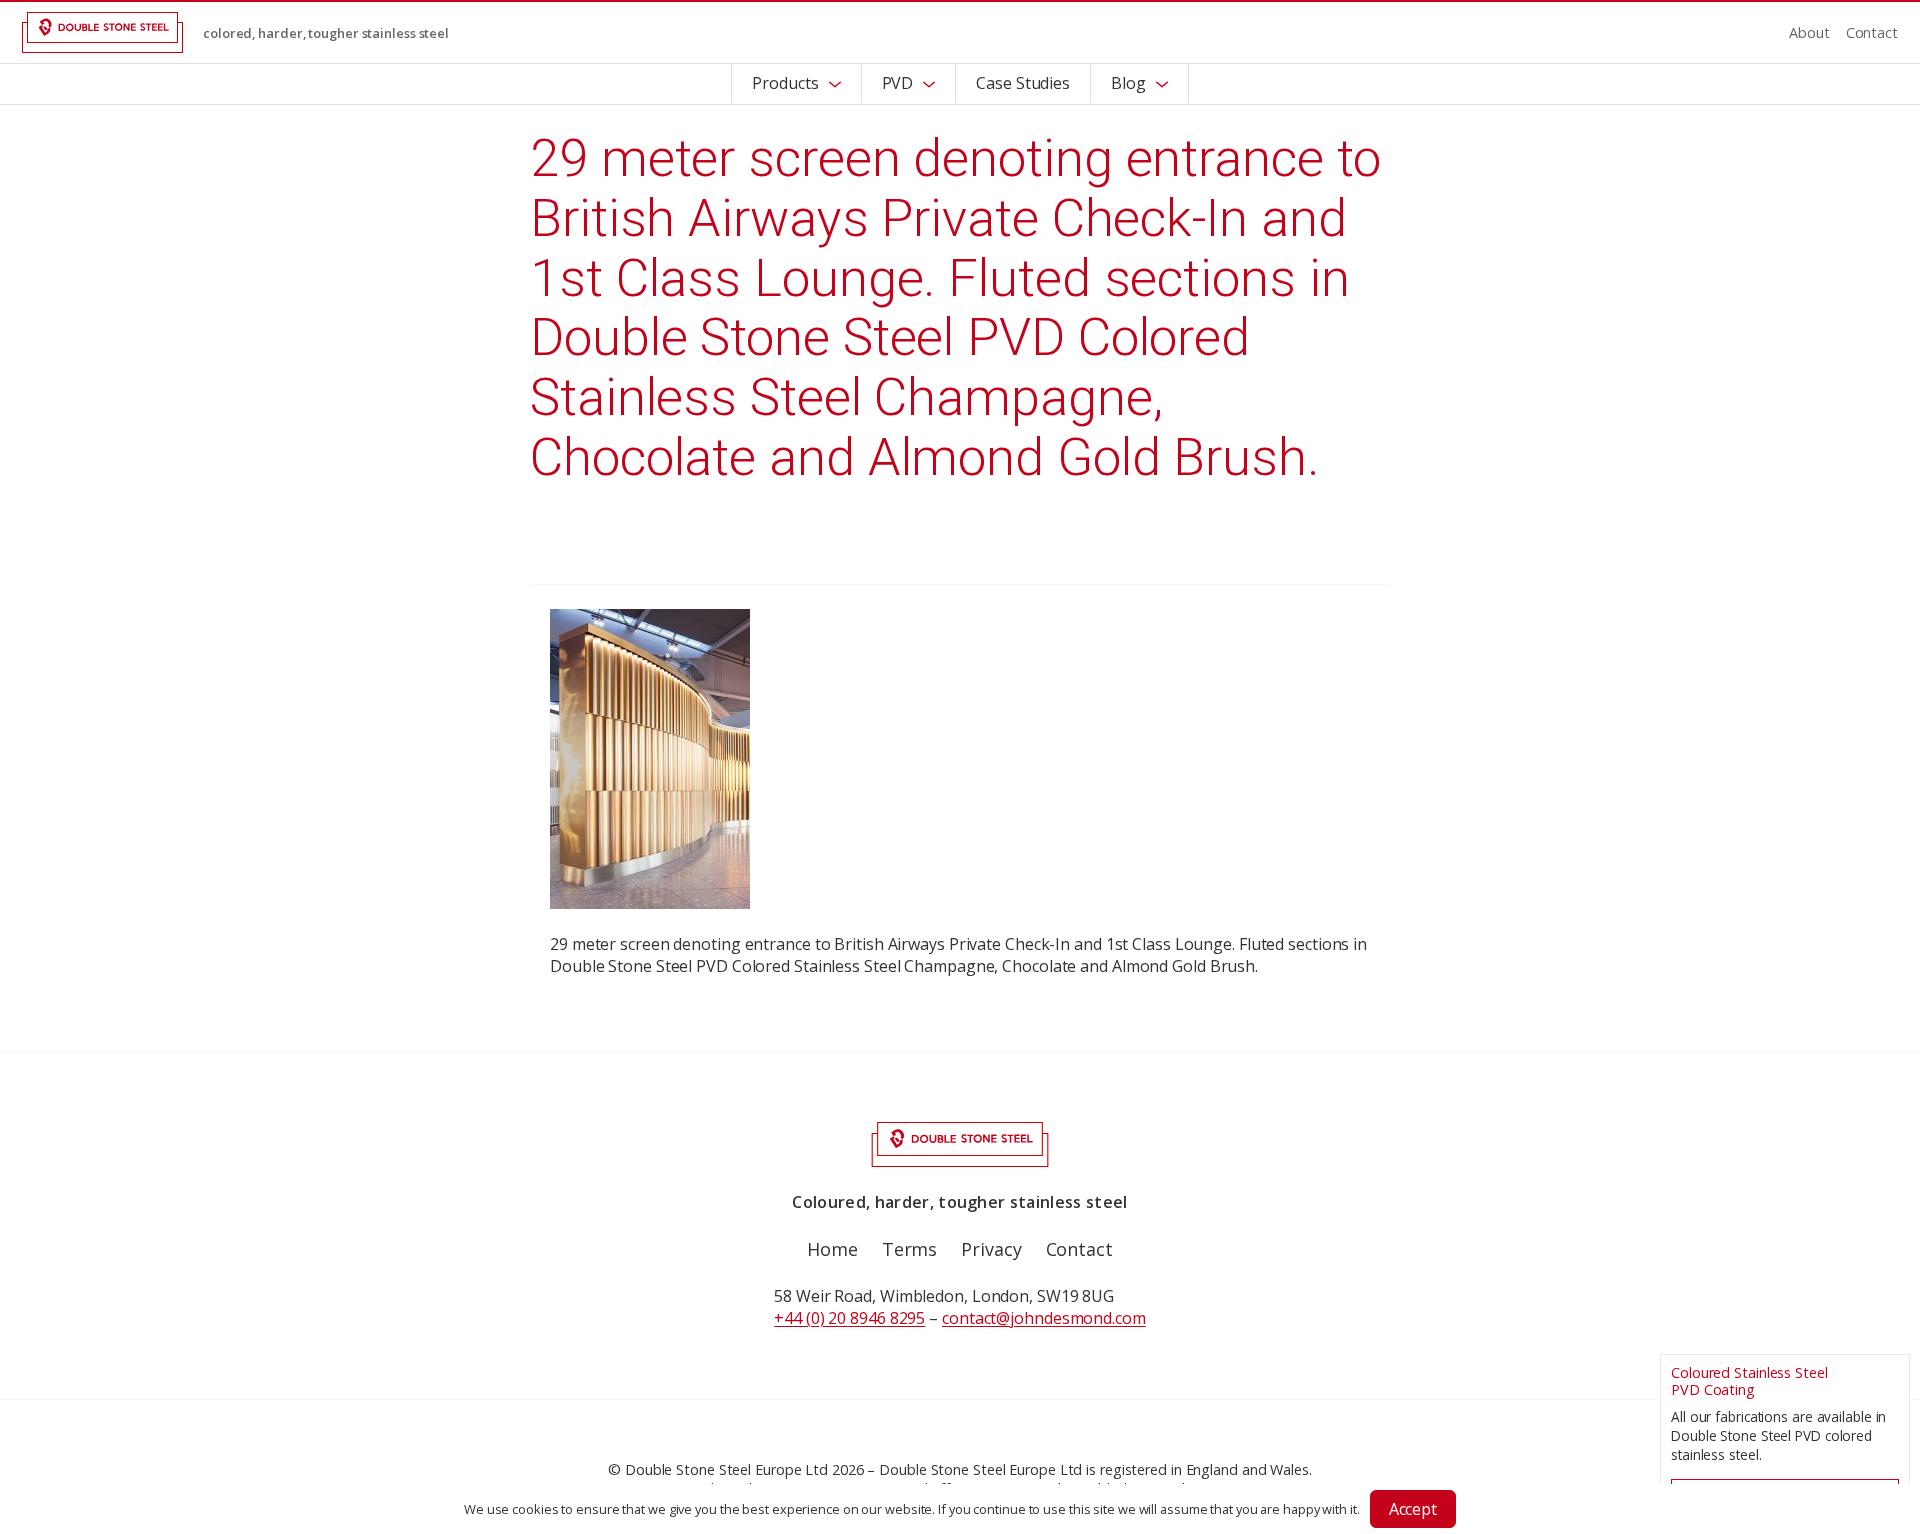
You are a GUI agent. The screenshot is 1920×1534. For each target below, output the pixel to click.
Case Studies (1023, 83)
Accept (1413, 1509)
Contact (1872, 32)
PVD (898, 83)
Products (785, 83)
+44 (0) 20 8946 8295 (849, 1318)
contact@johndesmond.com (1044, 1318)
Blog (1128, 83)
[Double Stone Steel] (102, 32)
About (1809, 32)
